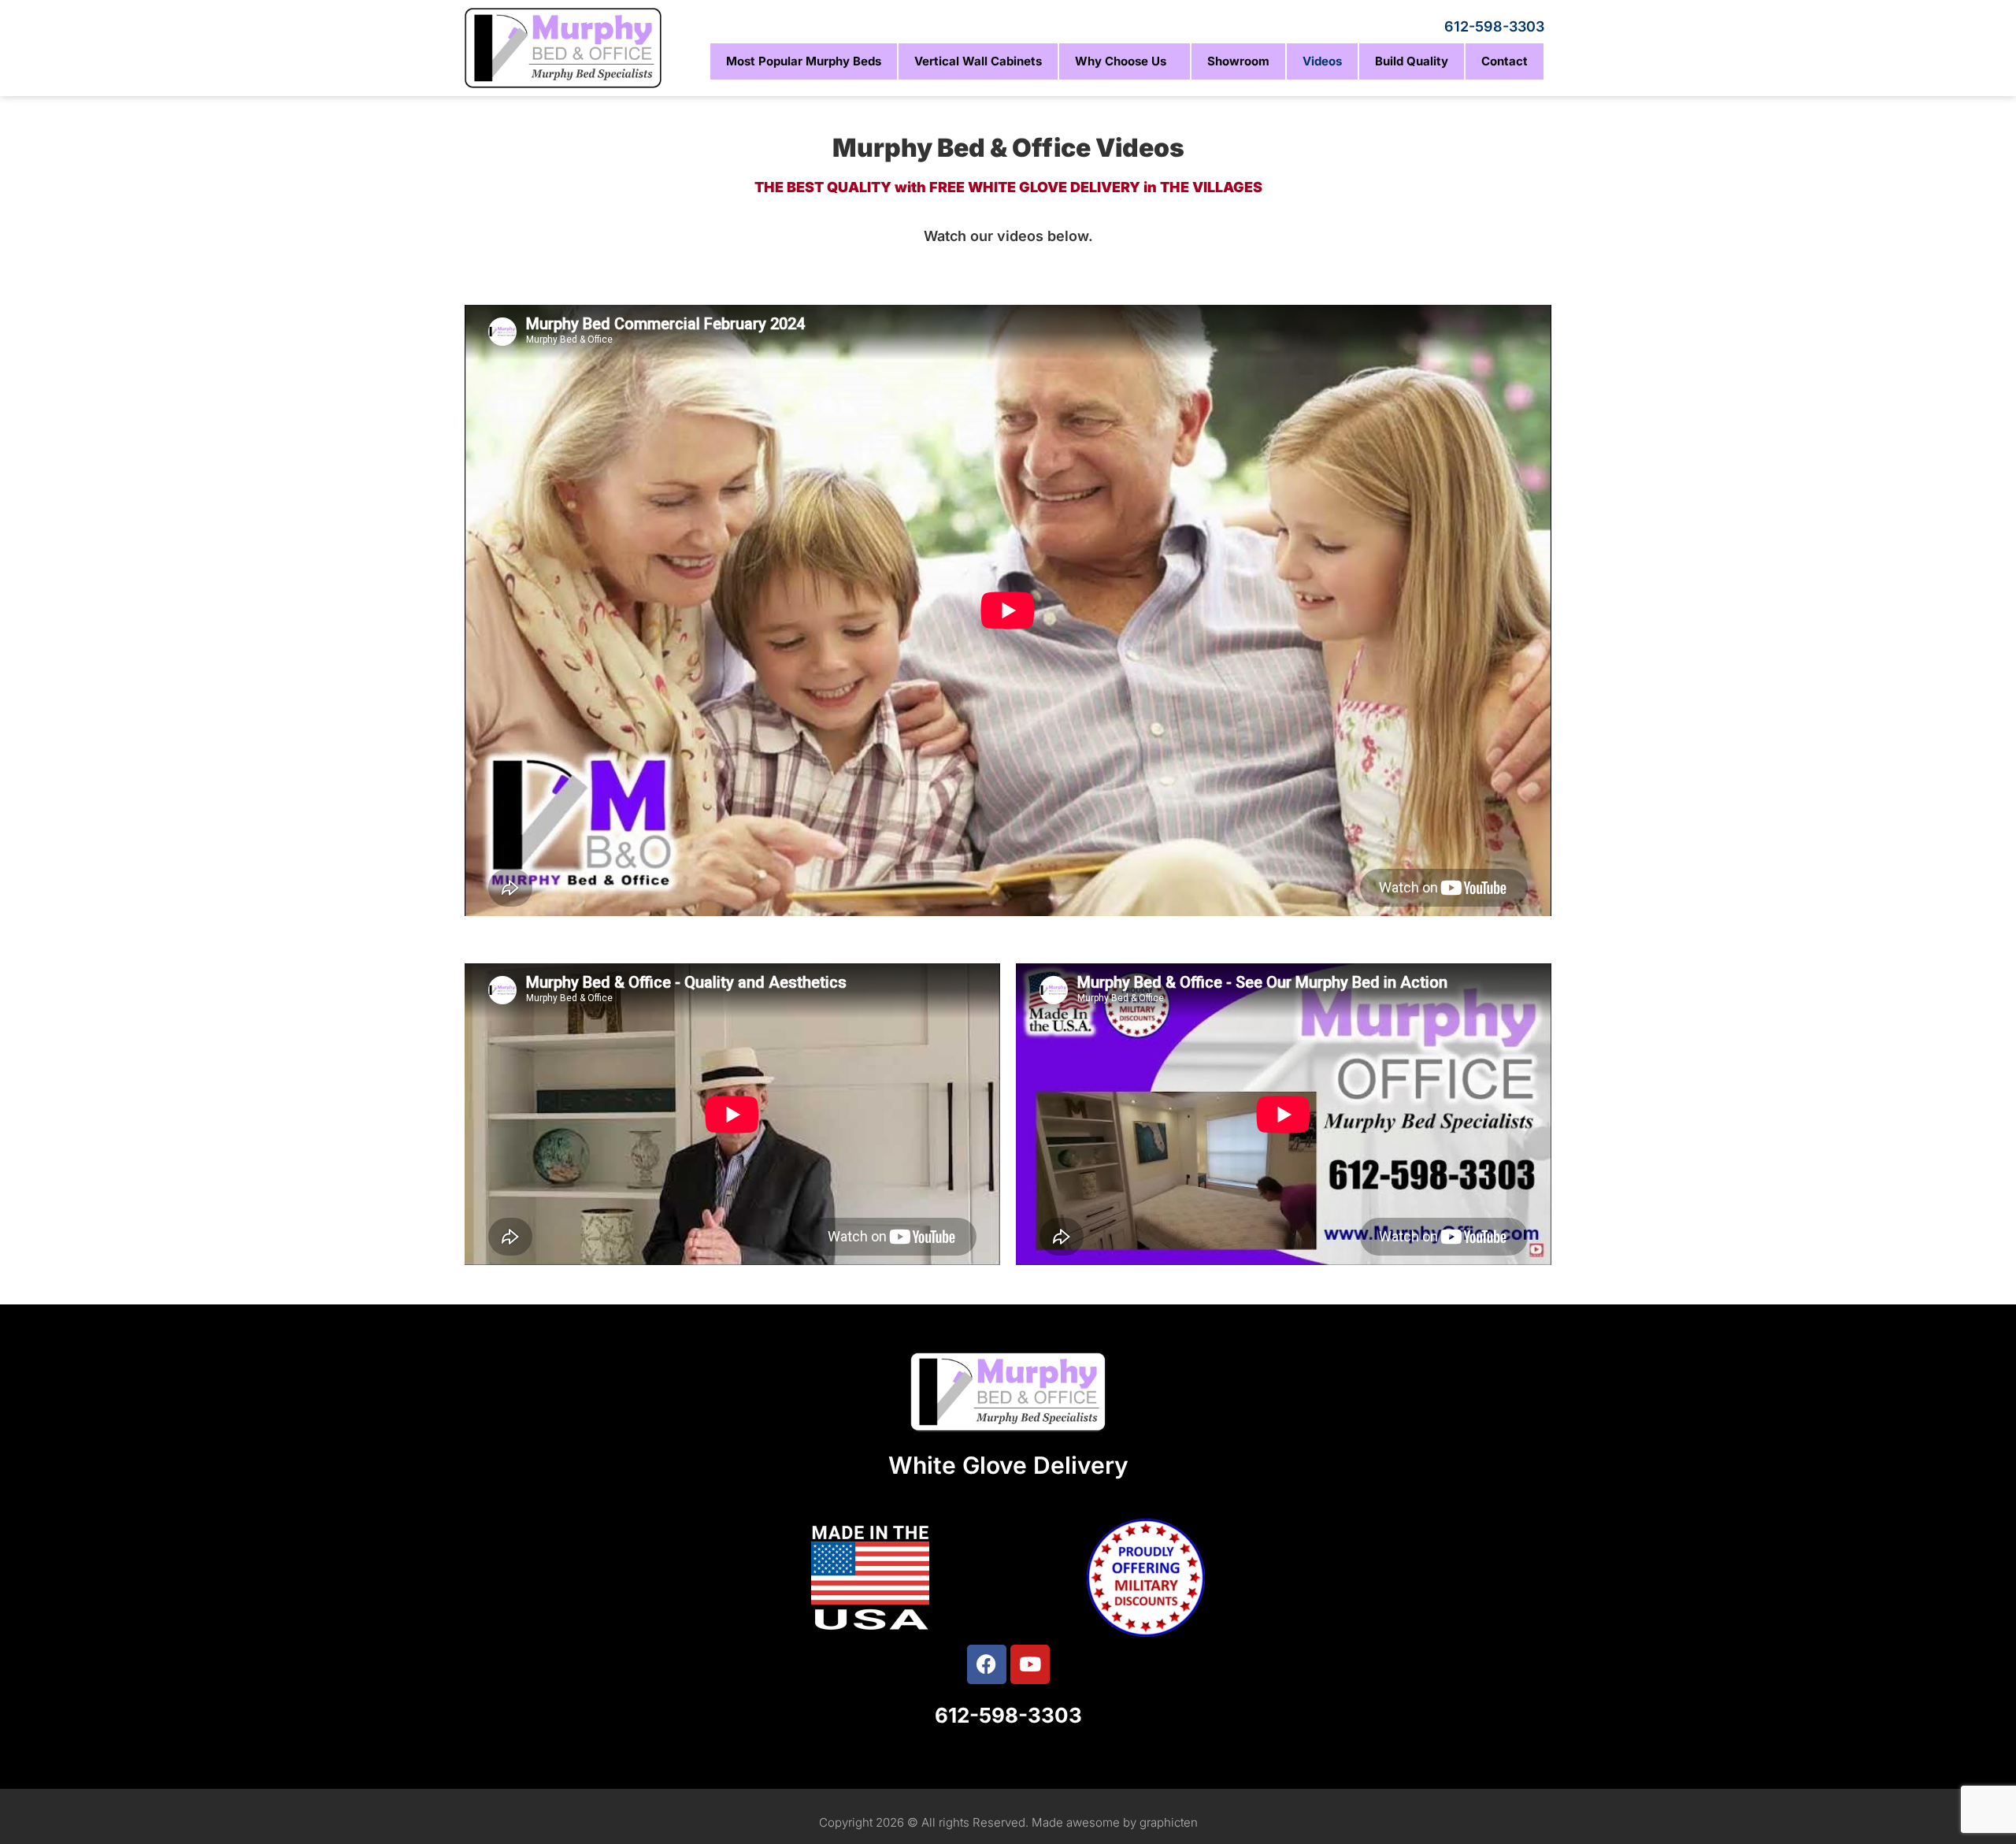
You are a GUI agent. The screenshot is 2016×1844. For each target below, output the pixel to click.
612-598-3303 (1494, 26)
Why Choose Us (1121, 61)
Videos (1322, 61)
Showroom (1238, 61)
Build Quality (1412, 61)
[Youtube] (1030, 1664)
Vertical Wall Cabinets (978, 61)
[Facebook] (987, 1664)
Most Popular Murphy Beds (804, 61)
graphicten (1169, 1822)
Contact (1505, 61)
